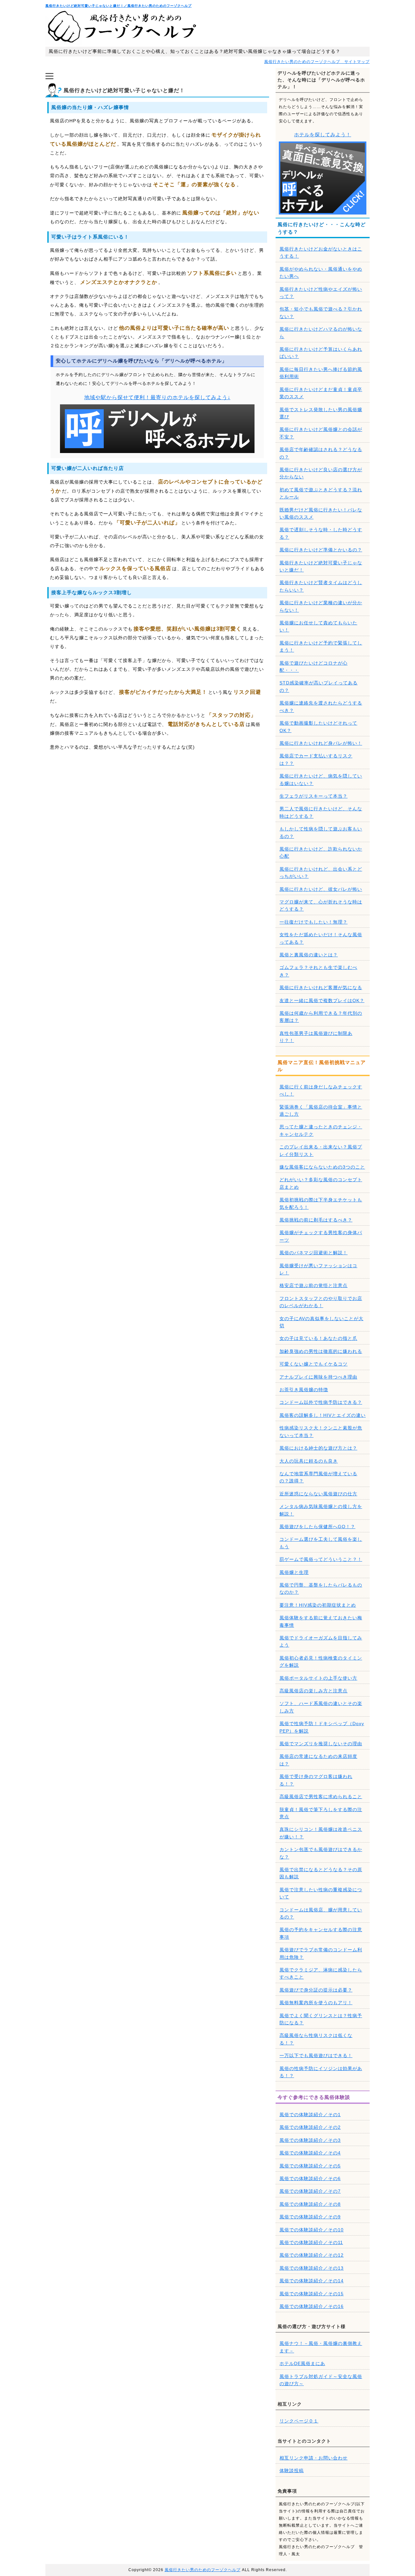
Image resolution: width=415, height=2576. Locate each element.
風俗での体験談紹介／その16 (312, 2306)
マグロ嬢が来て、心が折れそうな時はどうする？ (321, 905)
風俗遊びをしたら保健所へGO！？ (317, 1527)
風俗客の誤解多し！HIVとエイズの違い (323, 1415)
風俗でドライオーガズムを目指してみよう (321, 1641)
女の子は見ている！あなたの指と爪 (318, 1338)
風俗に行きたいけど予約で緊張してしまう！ (321, 646)
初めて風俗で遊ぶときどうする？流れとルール (321, 493)
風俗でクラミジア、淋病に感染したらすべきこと (321, 1973)
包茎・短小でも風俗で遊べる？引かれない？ (321, 313)
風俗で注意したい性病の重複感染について (321, 1893)
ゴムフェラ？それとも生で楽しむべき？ (318, 971)
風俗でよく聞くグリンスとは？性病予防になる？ (321, 2019)
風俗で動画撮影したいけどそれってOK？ (318, 727)
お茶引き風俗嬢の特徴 (304, 1390)
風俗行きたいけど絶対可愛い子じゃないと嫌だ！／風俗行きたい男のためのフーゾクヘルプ (119, 6)
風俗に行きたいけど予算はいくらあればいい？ (321, 353)
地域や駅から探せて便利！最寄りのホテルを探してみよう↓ (157, 397)
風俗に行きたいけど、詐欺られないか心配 (321, 853)
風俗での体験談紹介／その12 (312, 2255)
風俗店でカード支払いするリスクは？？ (316, 759)
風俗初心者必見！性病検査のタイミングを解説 (321, 1662)
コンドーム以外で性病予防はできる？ (321, 1402)
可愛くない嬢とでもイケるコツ (314, 1364)
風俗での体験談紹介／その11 (311, 2242)
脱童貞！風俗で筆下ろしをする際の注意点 (321, 1813)
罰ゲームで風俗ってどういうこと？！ (321, 1559)
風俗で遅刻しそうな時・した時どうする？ (321, 533)
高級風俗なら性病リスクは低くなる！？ (316, 2039)
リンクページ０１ (299, 2421)
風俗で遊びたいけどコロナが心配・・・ (314, 667)
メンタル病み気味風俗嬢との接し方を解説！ (321, 1510)
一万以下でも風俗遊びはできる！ (316, 2055)
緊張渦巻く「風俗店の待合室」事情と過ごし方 (321, 1110)
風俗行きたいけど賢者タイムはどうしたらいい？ (321, 586)
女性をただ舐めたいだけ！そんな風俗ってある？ (321, 938)
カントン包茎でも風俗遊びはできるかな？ (321, 1853)
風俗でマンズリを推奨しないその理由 (321, 1744)
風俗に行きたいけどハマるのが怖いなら (321, 333)
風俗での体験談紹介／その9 (310, 2217)
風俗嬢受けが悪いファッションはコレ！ (318, 1269)
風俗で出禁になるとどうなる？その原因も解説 (321, 1873)
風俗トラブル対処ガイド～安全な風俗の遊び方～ (321, 2380)
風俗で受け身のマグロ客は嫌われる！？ (316, 1780)
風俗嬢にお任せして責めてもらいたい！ (318, 626)
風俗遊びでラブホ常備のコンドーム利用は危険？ (321, 1953)
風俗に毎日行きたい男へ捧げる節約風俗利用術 (321, 373)
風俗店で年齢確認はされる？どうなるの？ (321, 453)
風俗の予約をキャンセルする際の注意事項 (321, 1933)
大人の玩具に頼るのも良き (309, 1461)
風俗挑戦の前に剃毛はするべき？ (316, 1220)
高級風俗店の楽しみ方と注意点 (314, 1691)
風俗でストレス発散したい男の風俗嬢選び (321, 413)
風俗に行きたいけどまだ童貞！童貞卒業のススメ (321, 393)
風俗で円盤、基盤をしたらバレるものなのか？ (321, 1589)
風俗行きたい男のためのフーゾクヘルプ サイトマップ (317, 62)
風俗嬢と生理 (294, 1572)
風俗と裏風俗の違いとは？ (309, 955)
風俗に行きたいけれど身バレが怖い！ (321, 743)
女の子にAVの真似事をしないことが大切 (321, 1322)
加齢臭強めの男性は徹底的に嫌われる (321, 1351)
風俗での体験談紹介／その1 (310, 2115)
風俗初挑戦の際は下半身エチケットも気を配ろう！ (321, 1203)
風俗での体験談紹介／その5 (310, 2166)
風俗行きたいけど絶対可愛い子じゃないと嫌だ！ (321, 566)
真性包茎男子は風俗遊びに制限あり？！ (316, 1037)
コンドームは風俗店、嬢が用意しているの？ (321, 1913)
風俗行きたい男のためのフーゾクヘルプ (203, 2570)
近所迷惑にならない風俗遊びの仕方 (318, 1494)
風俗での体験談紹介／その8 (310, 2204)
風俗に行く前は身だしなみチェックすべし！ (321, 1090)
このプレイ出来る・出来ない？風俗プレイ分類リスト (321, 1150)
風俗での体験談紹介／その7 (310, 2191)
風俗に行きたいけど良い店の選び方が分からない (321, 473)
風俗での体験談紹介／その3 (310, 2140)
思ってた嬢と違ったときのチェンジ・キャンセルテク (321, 1130)
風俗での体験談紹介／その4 (310, 2153)
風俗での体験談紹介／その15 (312, 2294)
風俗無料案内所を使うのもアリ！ (316, 2003)
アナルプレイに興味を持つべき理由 (318, 1377)
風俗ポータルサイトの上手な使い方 (318, 1678)
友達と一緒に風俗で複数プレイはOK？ (322, 1000)
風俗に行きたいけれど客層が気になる (321, 987)
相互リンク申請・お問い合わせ (314, 2458)
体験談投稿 (292, 2471)
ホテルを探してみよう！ (323, 135)
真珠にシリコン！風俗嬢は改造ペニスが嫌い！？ (321, 1833)
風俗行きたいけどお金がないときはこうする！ (321, 252)
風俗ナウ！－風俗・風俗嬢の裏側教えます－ (321, 2347)
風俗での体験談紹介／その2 (310, 2127)
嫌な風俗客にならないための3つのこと (322, 1167)
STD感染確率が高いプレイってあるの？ (319, 686)
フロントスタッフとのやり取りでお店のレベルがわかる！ (321, 1302)
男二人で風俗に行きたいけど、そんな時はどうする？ (321, 812)
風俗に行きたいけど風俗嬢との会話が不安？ (321, 433)
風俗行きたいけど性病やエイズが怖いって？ (321, 293)
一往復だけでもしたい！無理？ (314, 922)
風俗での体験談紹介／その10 (312, 2230)
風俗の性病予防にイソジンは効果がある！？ (321, 2072)
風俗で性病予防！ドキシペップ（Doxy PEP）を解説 (322, 1727)
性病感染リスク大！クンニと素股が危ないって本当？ (321, 1431)
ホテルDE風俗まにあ (302, 2363)
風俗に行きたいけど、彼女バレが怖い (321, 889)
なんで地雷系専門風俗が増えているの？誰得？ (318, 1477)
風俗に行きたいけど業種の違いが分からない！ (321, 606)
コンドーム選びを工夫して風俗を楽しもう (321, 1543)
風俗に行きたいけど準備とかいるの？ (321, 550)
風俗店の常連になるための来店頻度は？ (318, 1760)
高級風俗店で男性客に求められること (321, 1797)
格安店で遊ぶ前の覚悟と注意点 (314, 1285)
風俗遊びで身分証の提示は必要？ (316, 1990)
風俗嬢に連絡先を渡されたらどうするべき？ (321, 706)
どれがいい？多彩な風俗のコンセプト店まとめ (321, 1183)
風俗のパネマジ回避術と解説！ (314, 1253)
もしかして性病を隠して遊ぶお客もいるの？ (321, 832)
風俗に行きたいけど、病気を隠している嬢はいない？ (321, 779)
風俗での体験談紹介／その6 (310, 2178)
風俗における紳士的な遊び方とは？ (318, 1448)
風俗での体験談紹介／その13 (312, 2268)
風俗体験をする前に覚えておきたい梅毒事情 (321, 1621)
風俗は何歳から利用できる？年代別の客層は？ (321, 1017)
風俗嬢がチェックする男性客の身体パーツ (321, 1236)
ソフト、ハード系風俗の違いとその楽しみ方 (321, 1707)
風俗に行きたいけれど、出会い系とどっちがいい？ (321, 873)
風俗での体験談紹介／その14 (312, 2281)
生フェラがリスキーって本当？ (314, 796)
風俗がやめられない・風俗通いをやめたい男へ (321, 273)
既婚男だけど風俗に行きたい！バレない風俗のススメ (321, 513)
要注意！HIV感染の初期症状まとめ (318, 1605)
